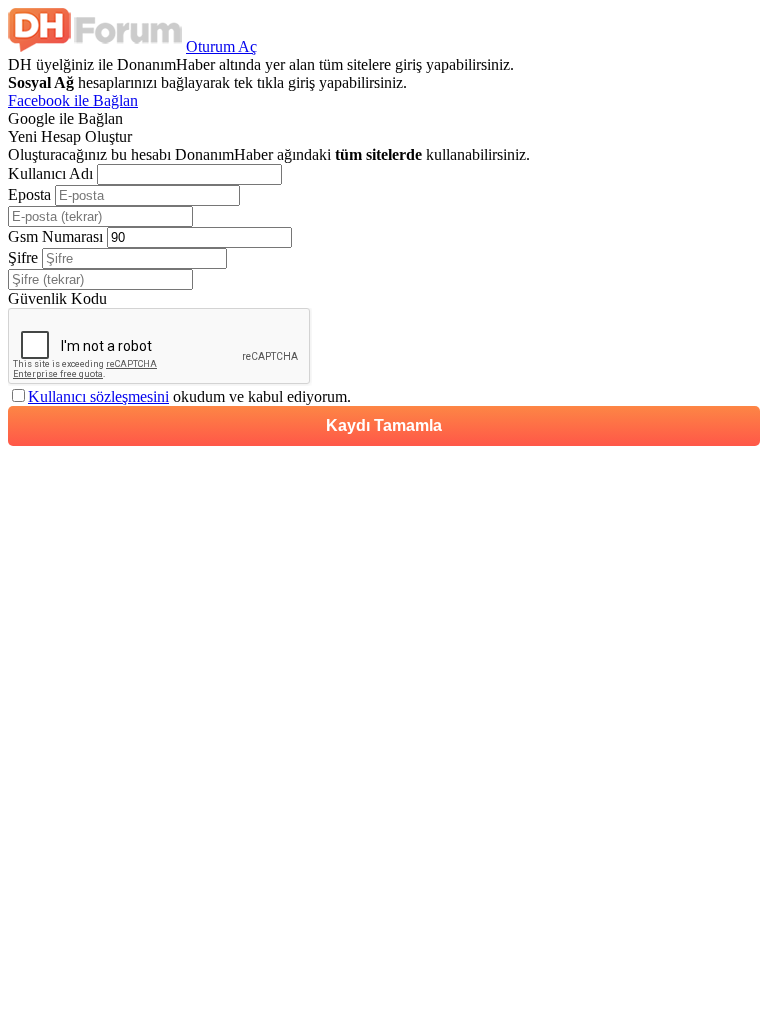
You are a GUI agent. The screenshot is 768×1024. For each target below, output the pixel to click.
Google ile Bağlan (65, 118)
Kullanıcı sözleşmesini (98, 396)
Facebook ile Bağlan (73, 100)
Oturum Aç (221, 46)
